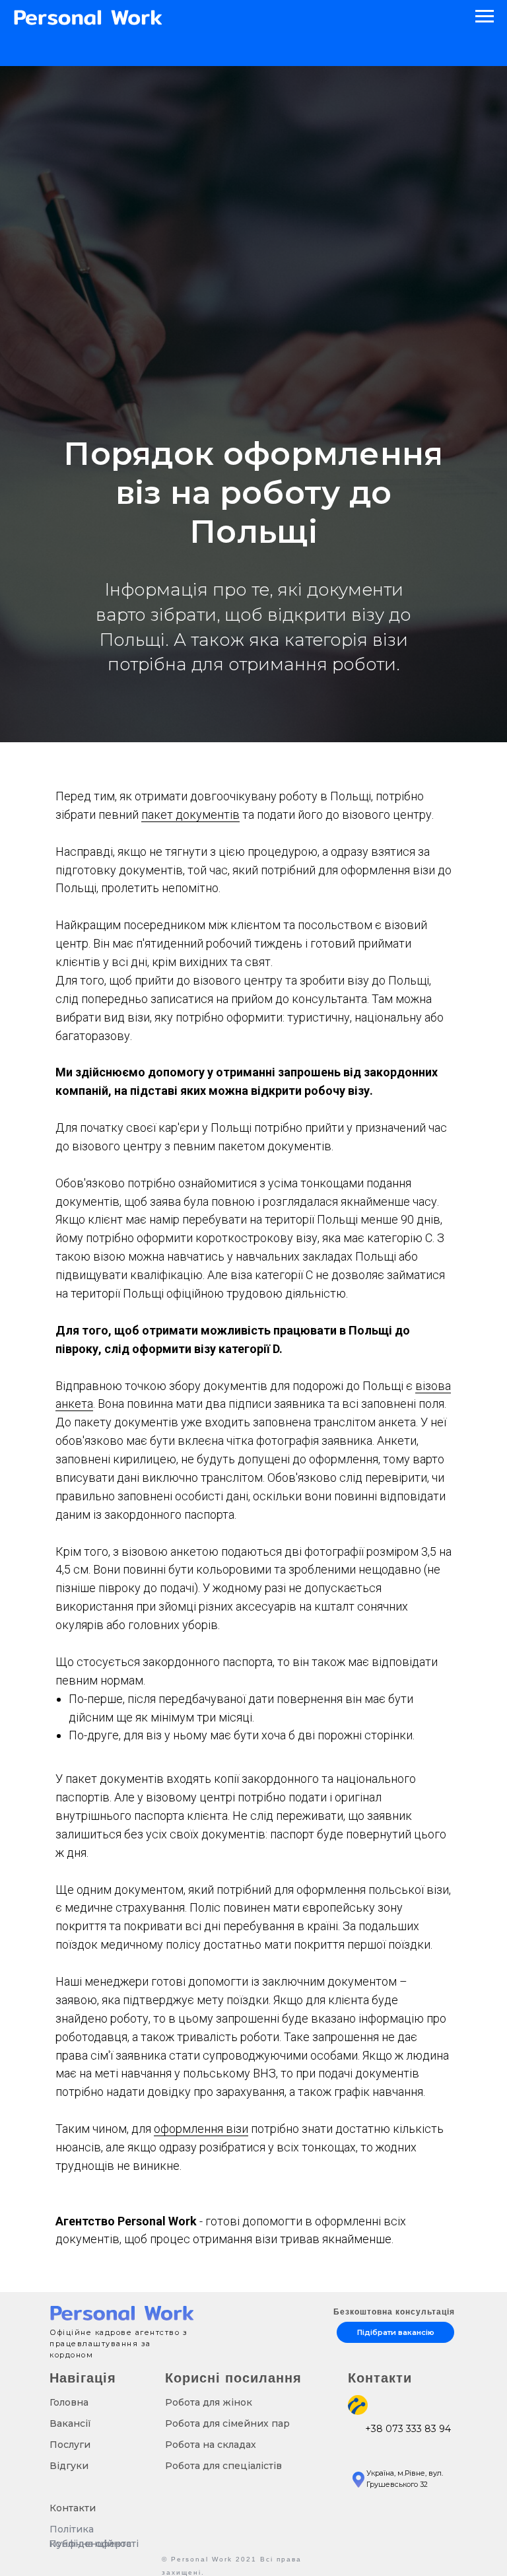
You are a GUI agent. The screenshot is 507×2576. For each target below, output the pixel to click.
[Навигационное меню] (485, 17)
